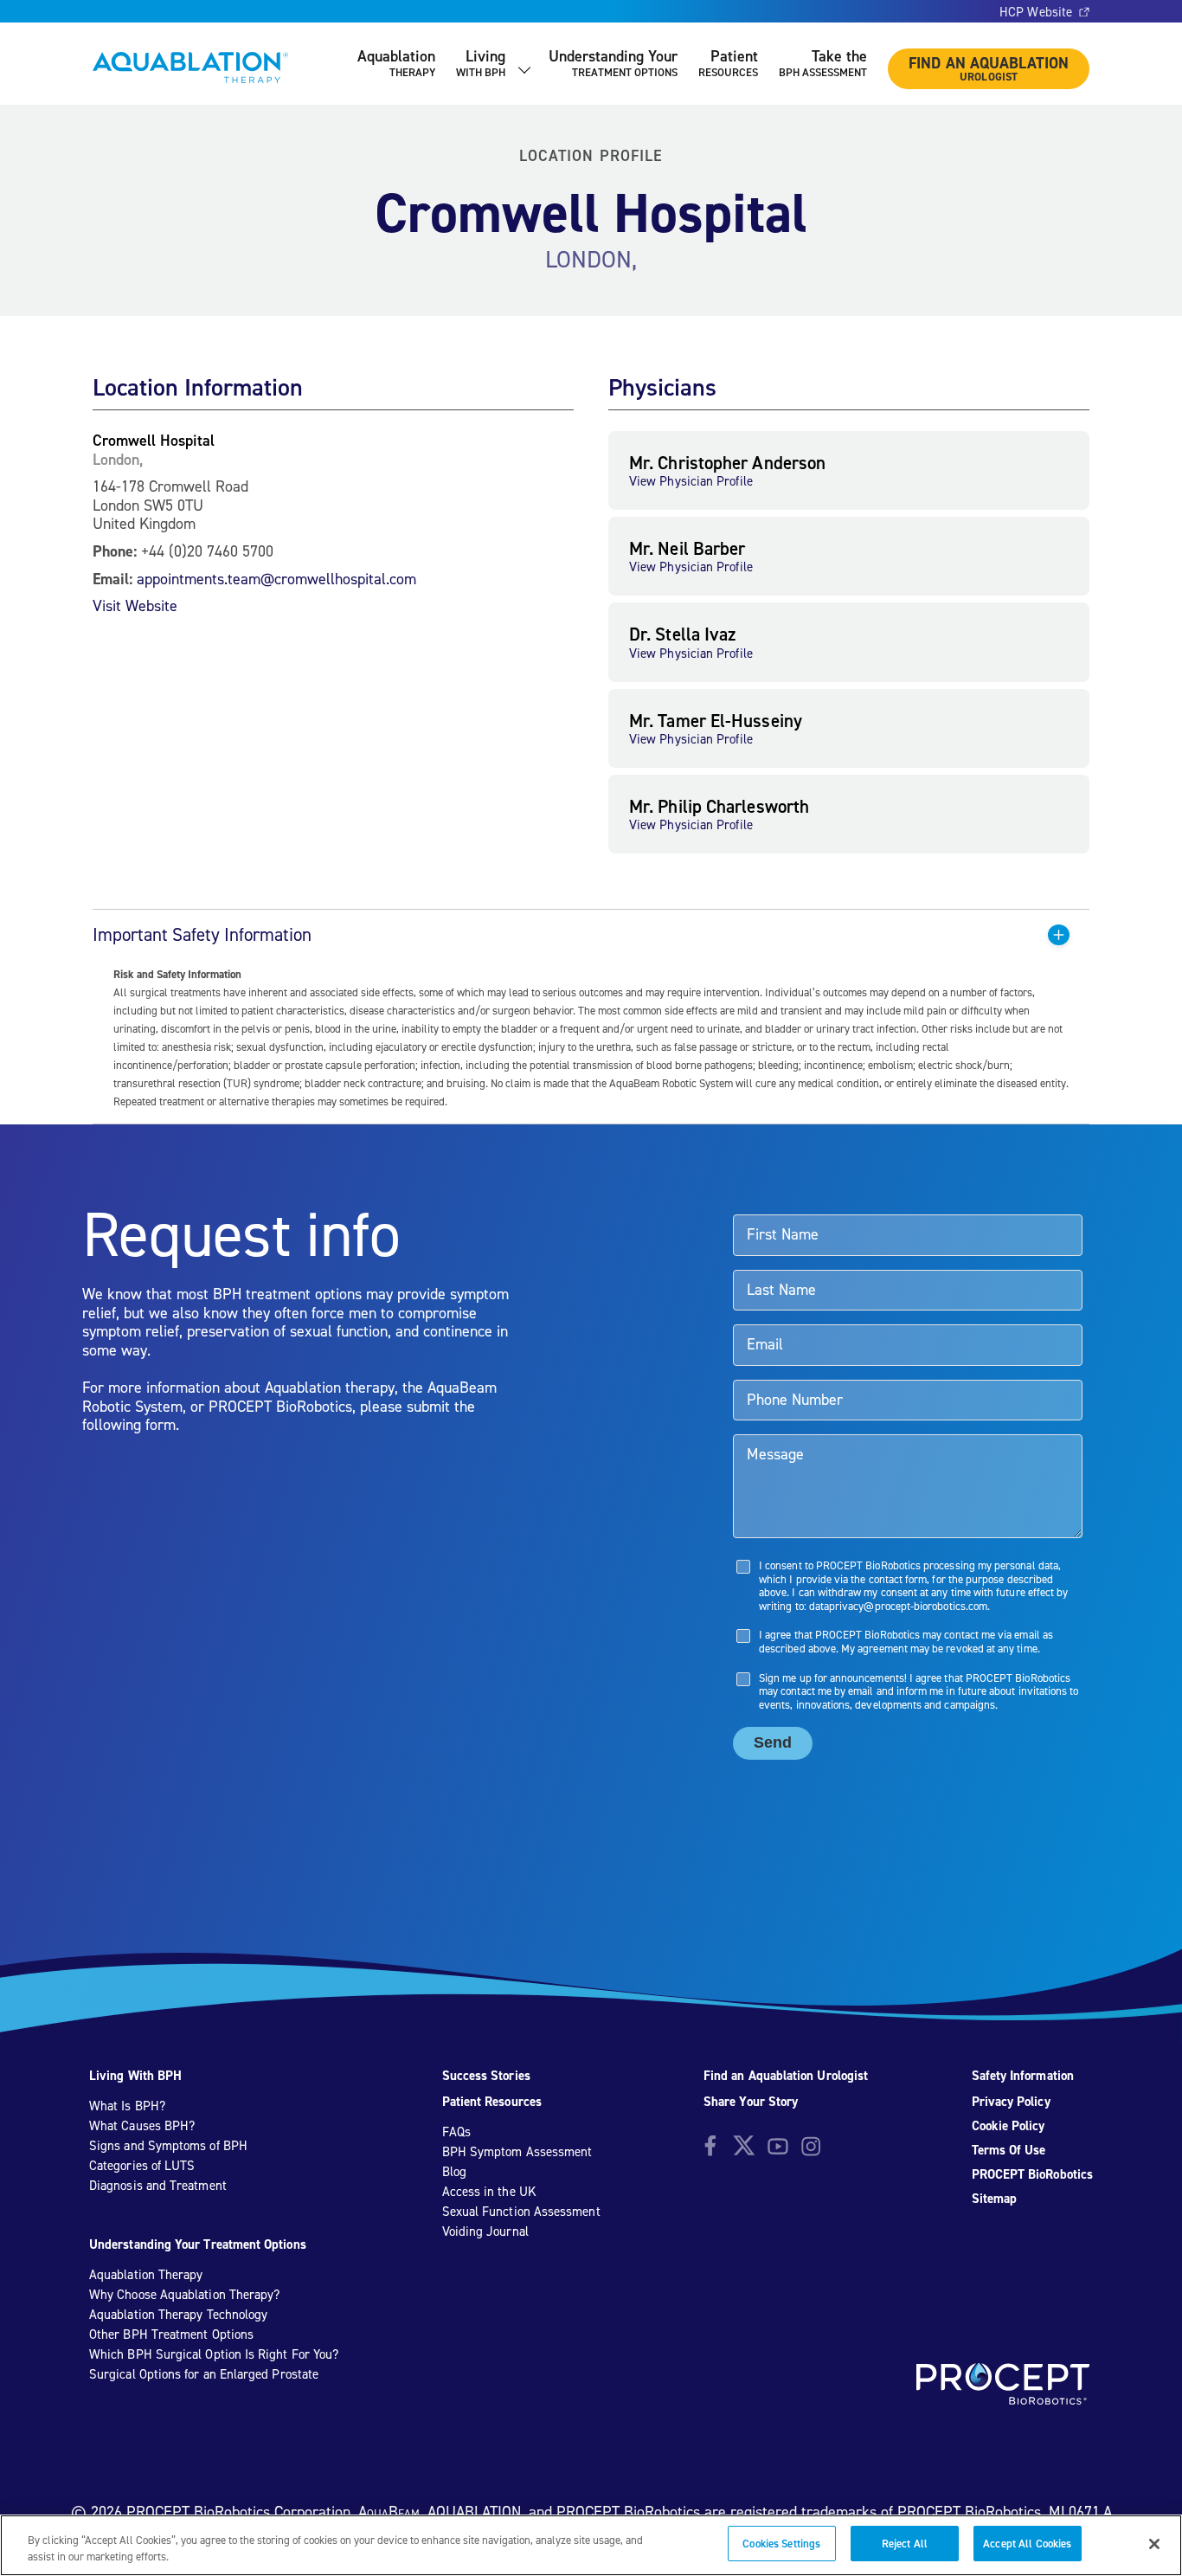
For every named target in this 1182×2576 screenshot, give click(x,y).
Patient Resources (492, 2102)
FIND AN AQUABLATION (989, 68)
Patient (728, 63)
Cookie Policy (1009, 2126)
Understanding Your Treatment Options (198, 2244)
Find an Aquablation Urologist (786, 2076)
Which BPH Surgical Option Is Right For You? (214, 2354)
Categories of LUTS (142, 2166)
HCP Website (1036, 12)
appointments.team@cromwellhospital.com (276, 579)
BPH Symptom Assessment (517, 2152)
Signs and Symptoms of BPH (168, 2146)
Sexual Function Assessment (521, 2212)
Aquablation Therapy (146, 2275)
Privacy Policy (1011, 2102)
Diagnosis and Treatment (158, 2186)
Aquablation (396, 63)
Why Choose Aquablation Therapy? (184, 2295)
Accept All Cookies (1027, 2544)
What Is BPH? (127, 2106)
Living (481, 63)
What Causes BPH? (142, 2126)
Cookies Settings (781, 2544)
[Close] (1154, 2544)
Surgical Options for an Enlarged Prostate (204, 2374)
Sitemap (995, 2199)
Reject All (905, 2544)
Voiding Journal (485, 2231)
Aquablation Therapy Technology (178, 2315)
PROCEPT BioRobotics (1032, 2174)
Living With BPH (135, 2076)
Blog (454, 2172)
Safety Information (1023, 2076)
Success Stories (486, 2076)
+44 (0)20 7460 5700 (207, 551)
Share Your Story (751, 2102)
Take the (823, 63)
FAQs (456, 2132)
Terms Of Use (1009, 2150)
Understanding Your (613, 63)
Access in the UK (489, 2192)
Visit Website (135, 605)
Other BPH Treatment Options (171, 2334)
